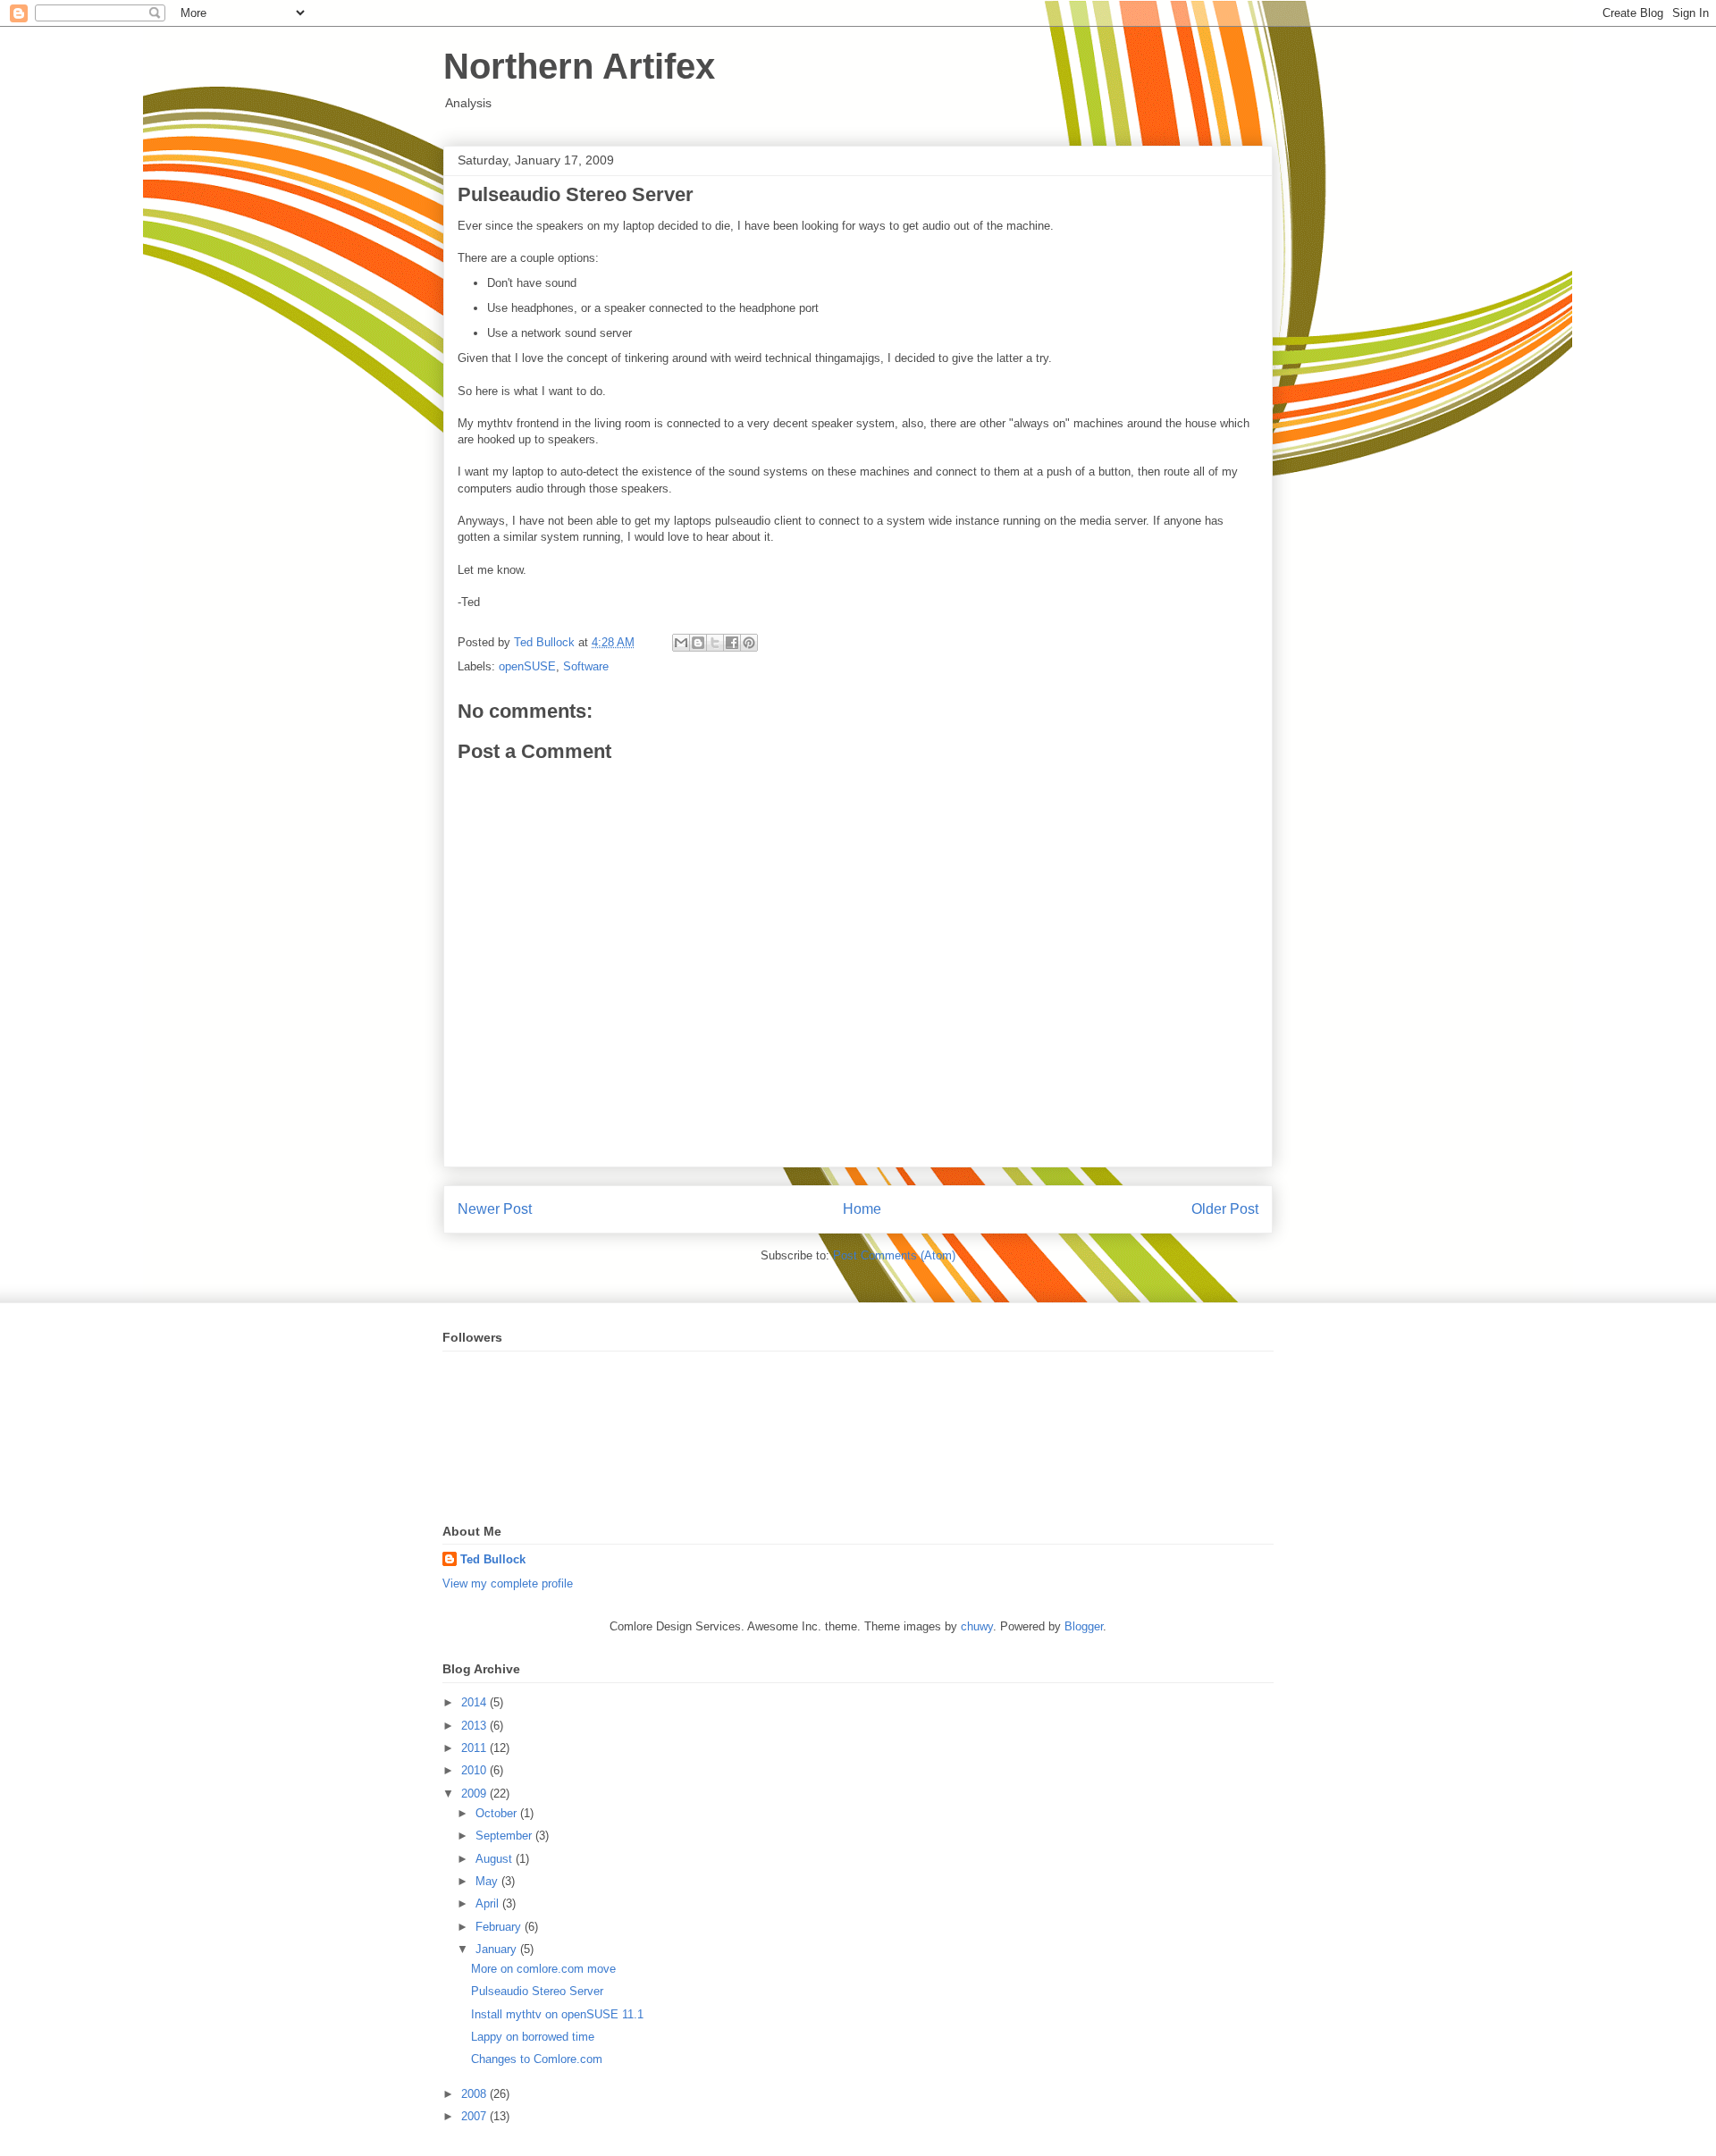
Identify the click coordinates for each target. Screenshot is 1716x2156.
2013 (475, 1726)
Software (586, 666)
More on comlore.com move (543, 1969)
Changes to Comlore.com (537, 2059)
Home (862, 1209)
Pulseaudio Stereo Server (537, 1991)
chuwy (977, 1626)
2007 (475, 2116)
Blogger (1084, 1626)
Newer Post (495, 1209)
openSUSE (527, 666)
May (488, 1881)
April (489, 1903)
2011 (475, 1748)
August (496, 1859)
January (498, 1949)
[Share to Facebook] (732, 643)
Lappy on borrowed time (533, 2037)
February (500, 1927)
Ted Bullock (493, 1559)
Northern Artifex (579, 66)
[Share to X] (715, 643)
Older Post (1225, 1209)
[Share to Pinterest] (749, 643)
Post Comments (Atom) (894, 1255)
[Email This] (681, 643)
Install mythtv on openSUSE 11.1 (557, 2014)
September (505, 1836)
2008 (475, 2094)
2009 (475, 1794)
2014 (475, 1702)
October (498, 1813)
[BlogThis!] (698, 643)
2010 (475, 1770)
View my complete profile (508, 1583)
